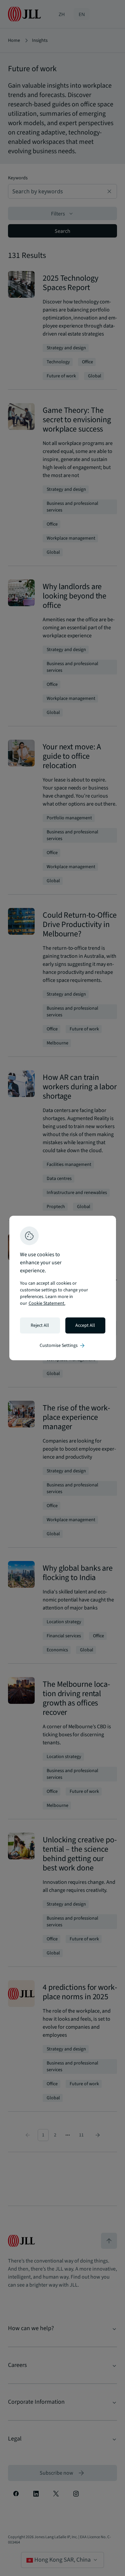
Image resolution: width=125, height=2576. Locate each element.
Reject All (40, 1325)
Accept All (85, 1325)
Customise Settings (63, 1346)
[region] (63, 1288)
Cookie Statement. (47, 1303)
